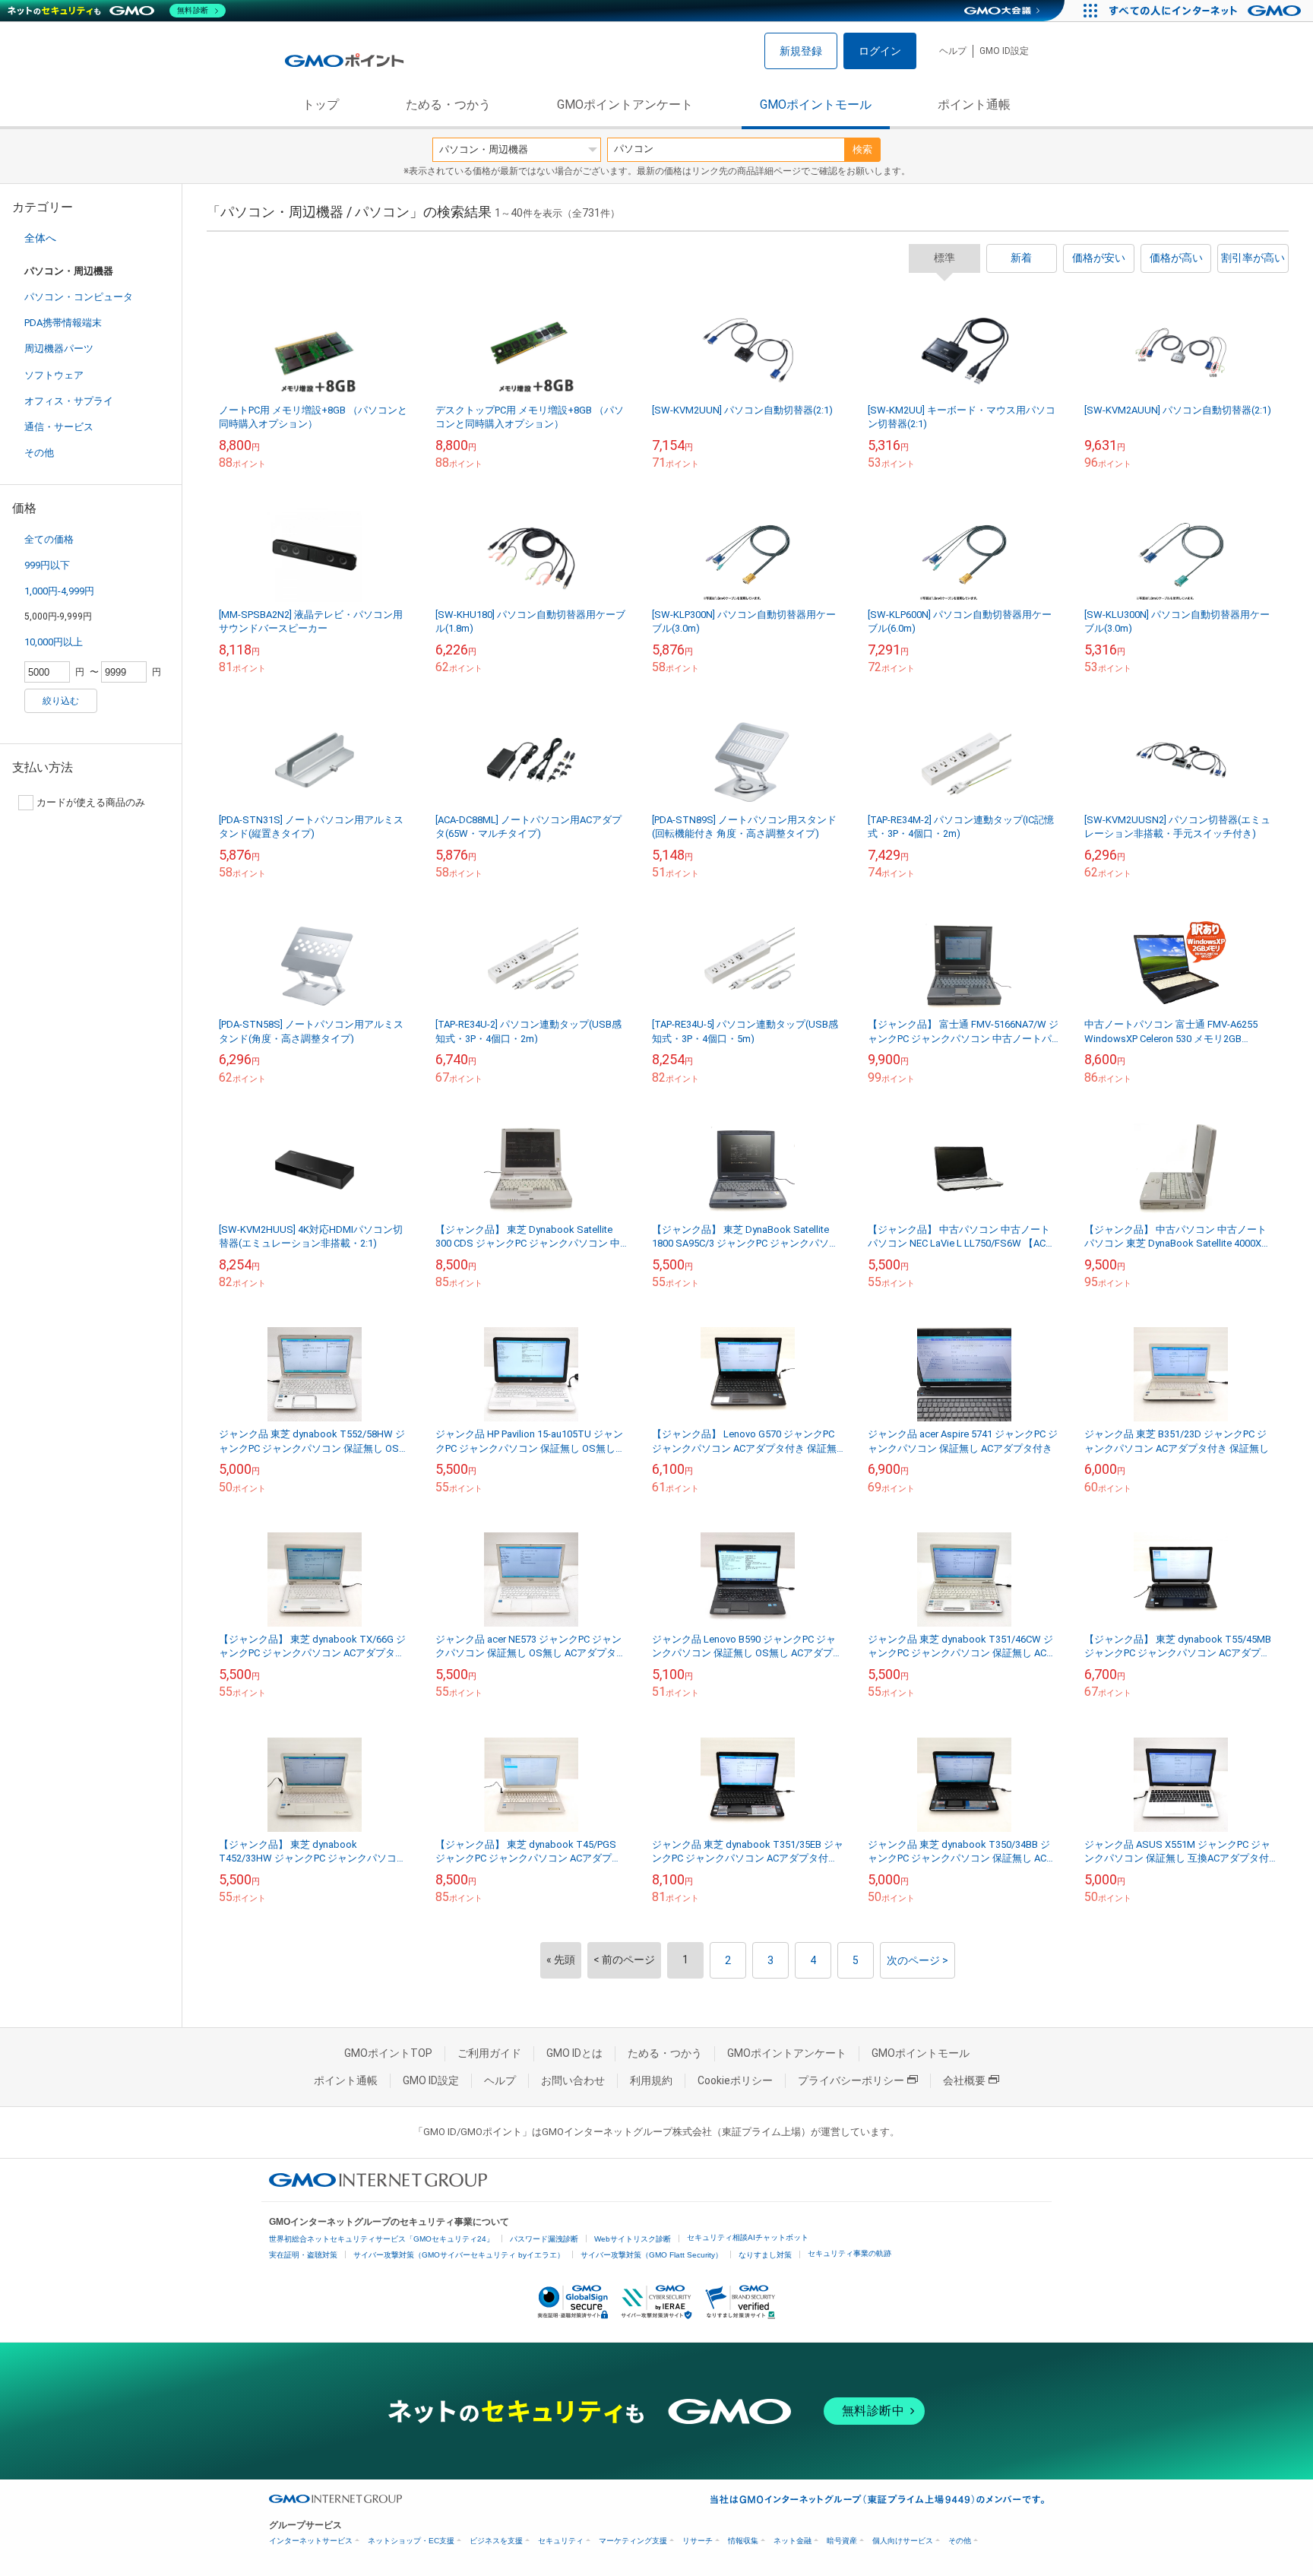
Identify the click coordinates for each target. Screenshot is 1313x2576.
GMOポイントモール (816, 105)
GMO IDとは (574, 2053)
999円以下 (47, 565)
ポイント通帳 (974, 105)
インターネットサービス (311, 2541)
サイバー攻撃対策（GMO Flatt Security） (652, 2255)
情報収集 (743, 2541)
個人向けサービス (903, 2541)
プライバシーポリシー (851, 2080)
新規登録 (801, 51)
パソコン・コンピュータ (79, 297)
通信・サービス (59, 427)
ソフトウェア (54, 375)
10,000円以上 (54, 642)
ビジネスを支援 (496, 2541)
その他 (39, 453)
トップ (321, 105)
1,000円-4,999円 (59, 591)
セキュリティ (561, 2541)
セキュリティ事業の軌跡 (849, 2253)
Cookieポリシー (735, 2080)
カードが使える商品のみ (91, 802)
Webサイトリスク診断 (633, 2239)
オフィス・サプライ (69, 401)
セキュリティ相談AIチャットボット (748, 2237)
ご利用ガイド (489, 2053)
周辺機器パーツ (59, 349)
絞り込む (61, 701)
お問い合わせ (573, 2080)
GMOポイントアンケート (625, 105)
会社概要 (964, 2080)
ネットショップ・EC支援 (411, 2541)
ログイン (880, 51)
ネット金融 (793, 2541)
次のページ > (918, 1960)
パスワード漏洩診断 (544, 2239)
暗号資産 (842, 2541)
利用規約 (651, 2080)
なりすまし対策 (765, 2255)
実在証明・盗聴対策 (303, 2255)
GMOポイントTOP (388, 2053)
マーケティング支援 (633, 2541)
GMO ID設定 (1004, 51)
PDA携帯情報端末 (63, 323)
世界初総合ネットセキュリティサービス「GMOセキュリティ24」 (381, 2239)
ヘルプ (953, 51)
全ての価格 (49, 539)
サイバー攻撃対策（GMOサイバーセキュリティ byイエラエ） (459, 2255)
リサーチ (698, 2541)
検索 (862, 149)
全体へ (40, 238)
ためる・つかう (448, 105)
